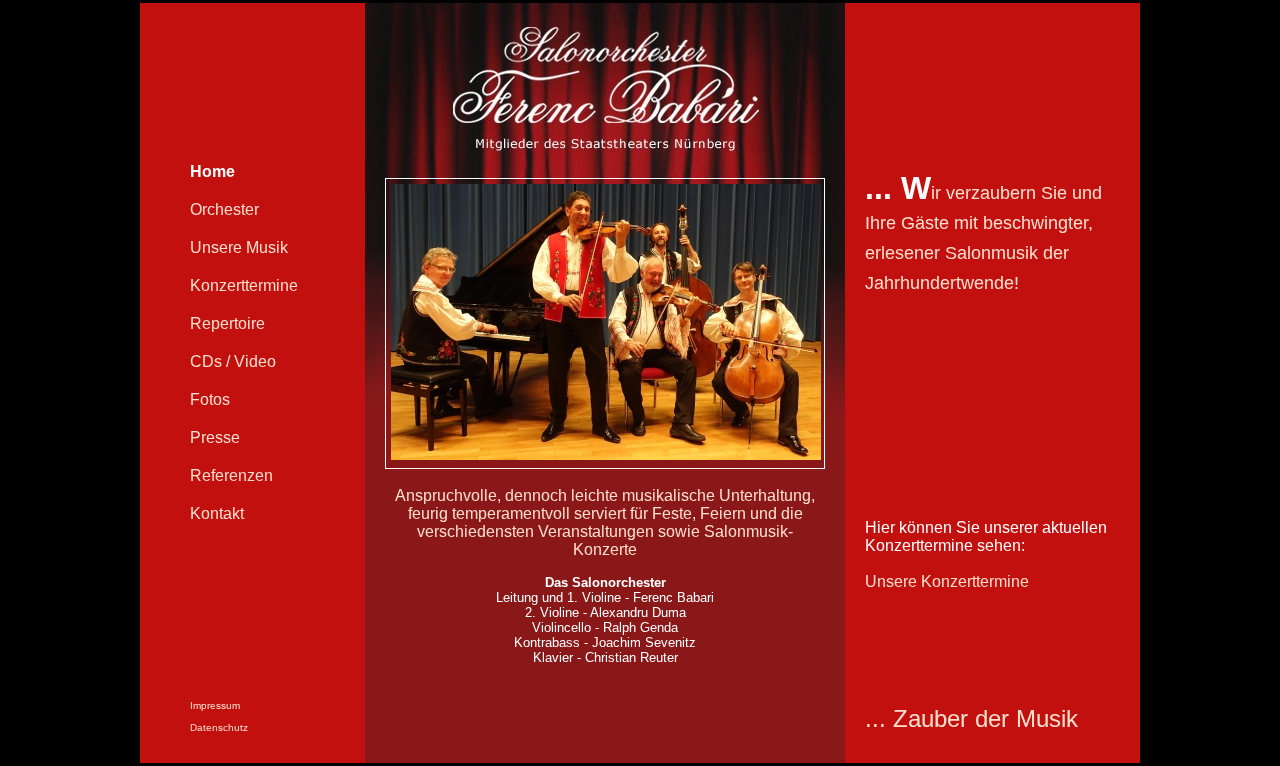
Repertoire (227, 323)
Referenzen (231, 475)
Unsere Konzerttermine (947, 581)
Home (212, 171)
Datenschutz (219, 727)
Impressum (215, 705)
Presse (215, 437)
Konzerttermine (244, 285)
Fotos (210, 399)
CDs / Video (233, 361)
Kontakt (217, 513)
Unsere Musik (239, 247)
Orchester (224, 209)
